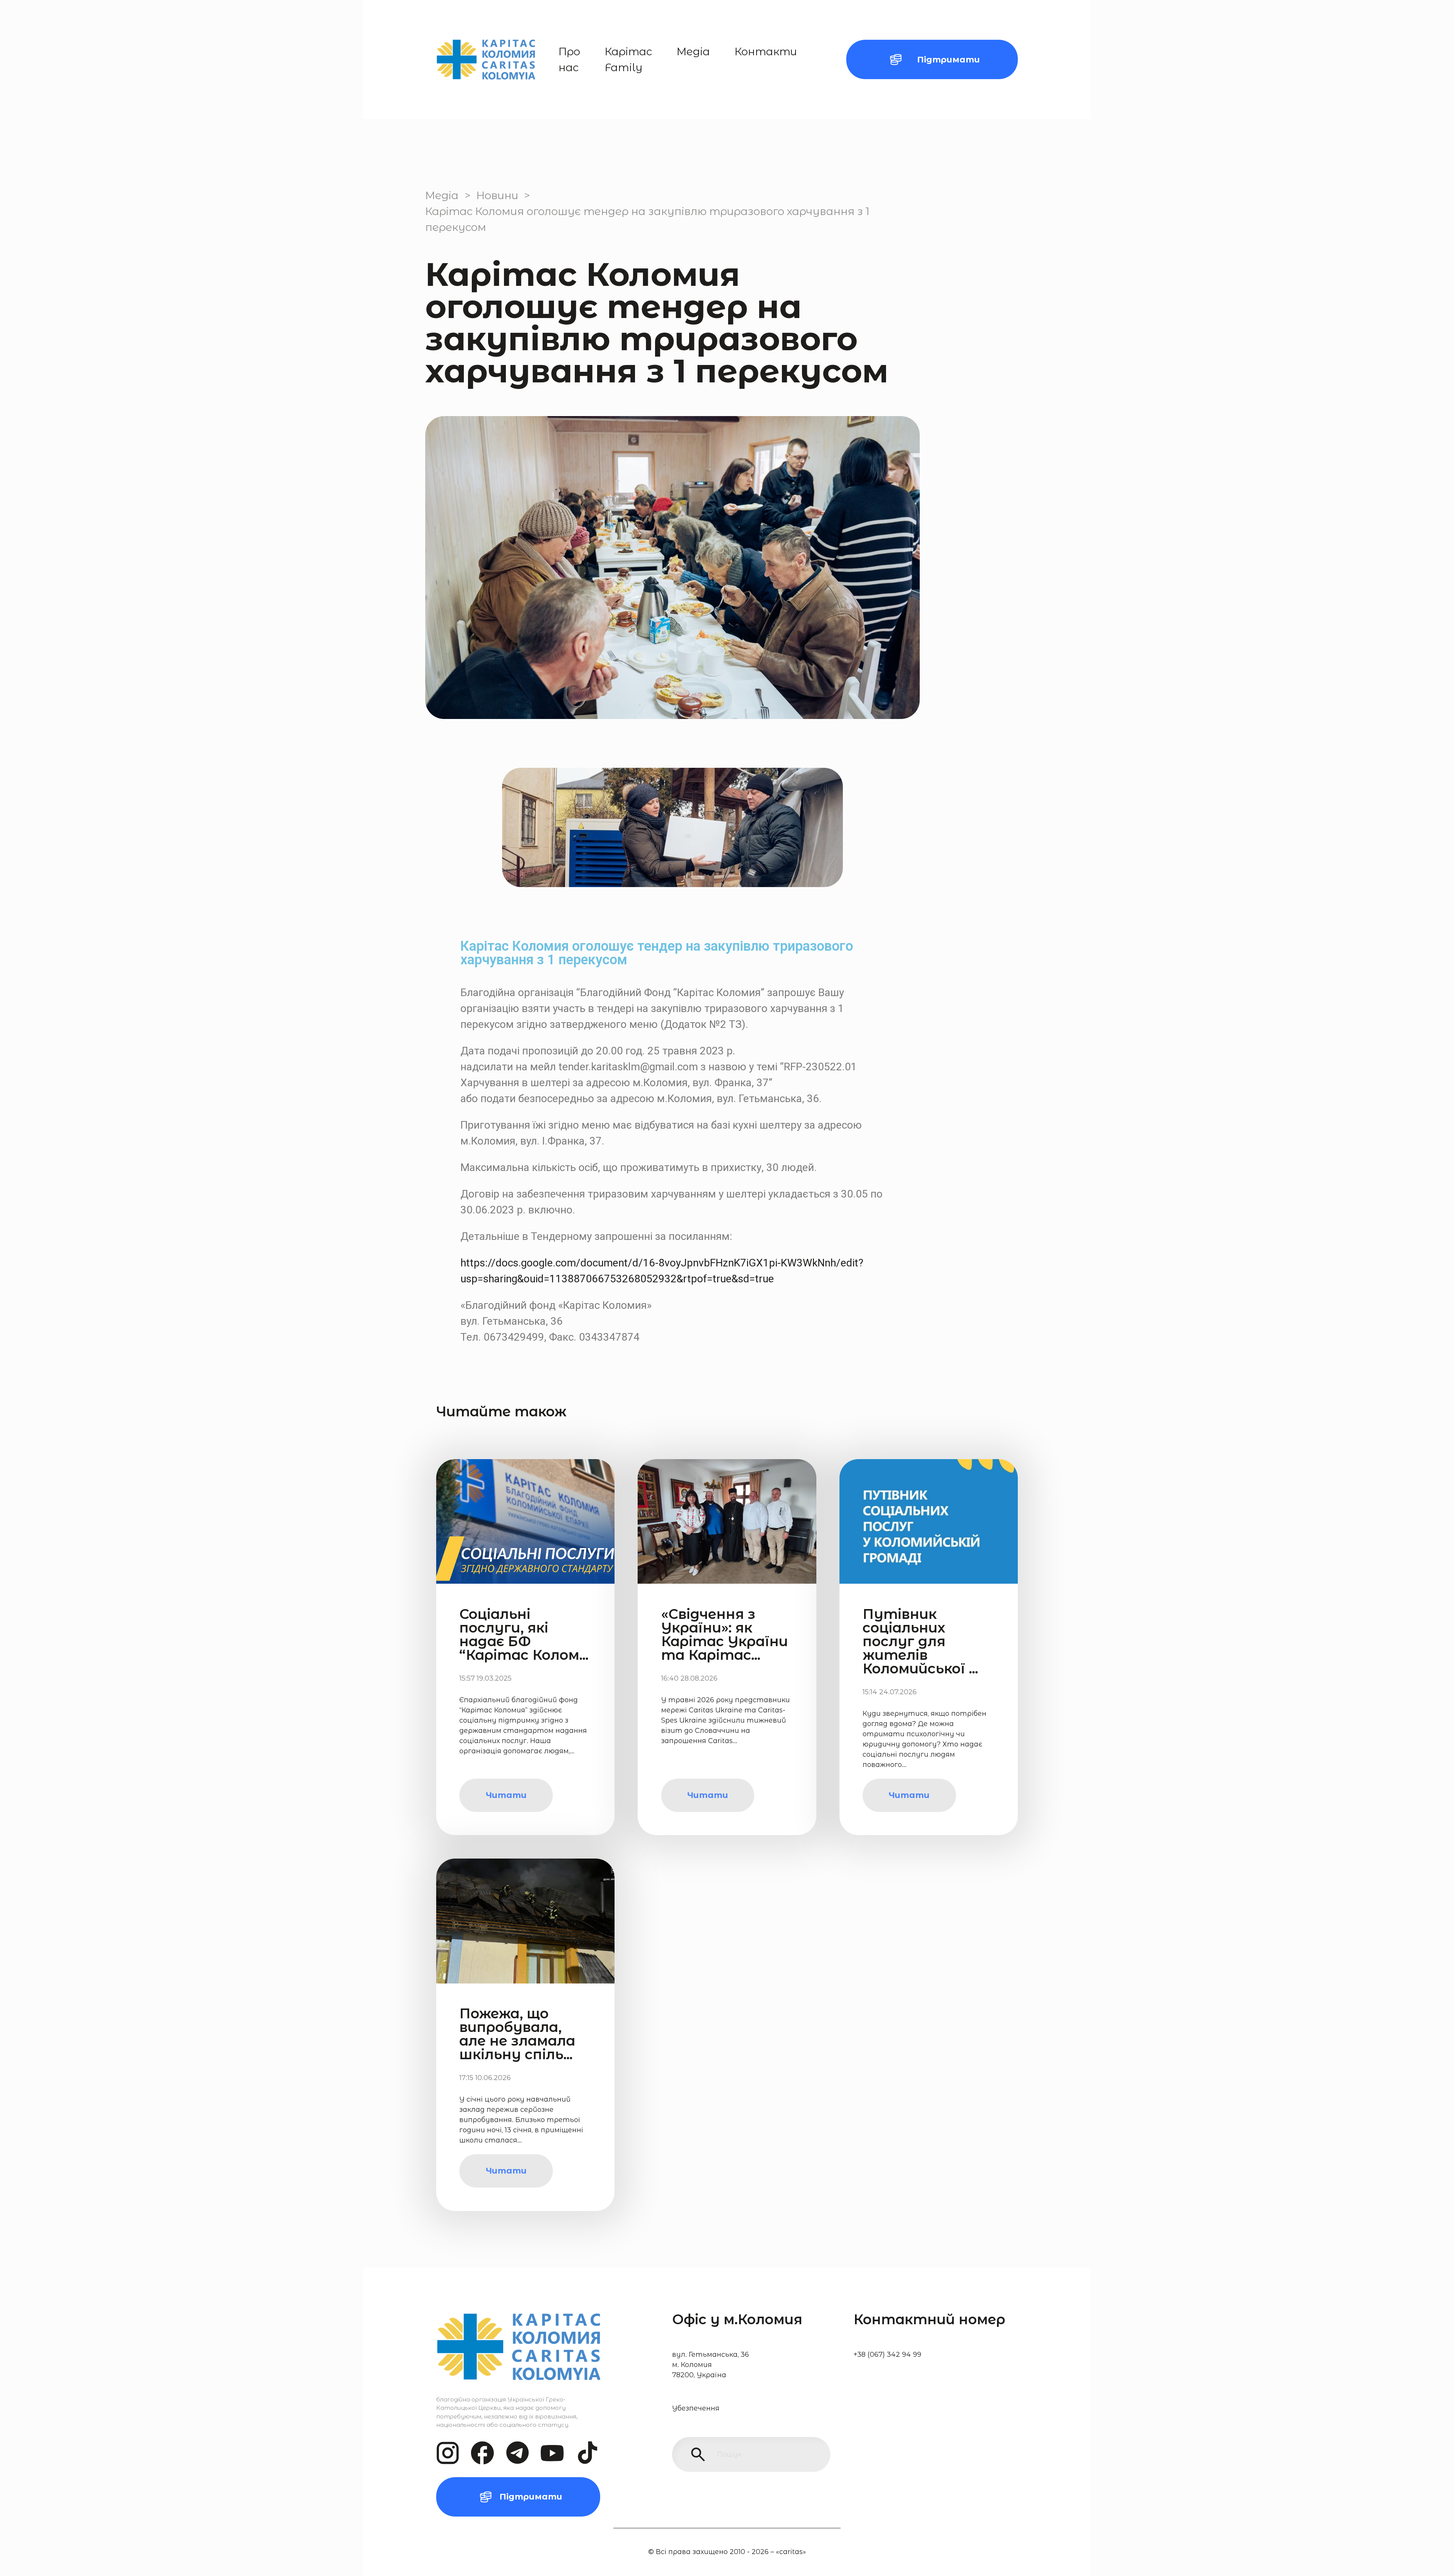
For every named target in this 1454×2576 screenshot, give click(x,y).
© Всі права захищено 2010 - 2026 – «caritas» (727, 2552)
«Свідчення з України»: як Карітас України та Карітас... (725, 1634)
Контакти (766, 51)
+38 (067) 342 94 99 (887, 2355)
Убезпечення (696, 2408)
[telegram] (517, 2453)
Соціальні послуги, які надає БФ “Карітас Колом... (524, 1634)
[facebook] (483, 2453)
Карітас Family (628, 59)
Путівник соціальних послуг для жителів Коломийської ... (920, 1641)
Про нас (569, 59)
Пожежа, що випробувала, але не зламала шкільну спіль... (517, 2034)
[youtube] (552, 2453)
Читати (506, 1795)
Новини (497, 195)
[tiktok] (587, 2453)
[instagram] (448, 2453)
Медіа (693, 51)
